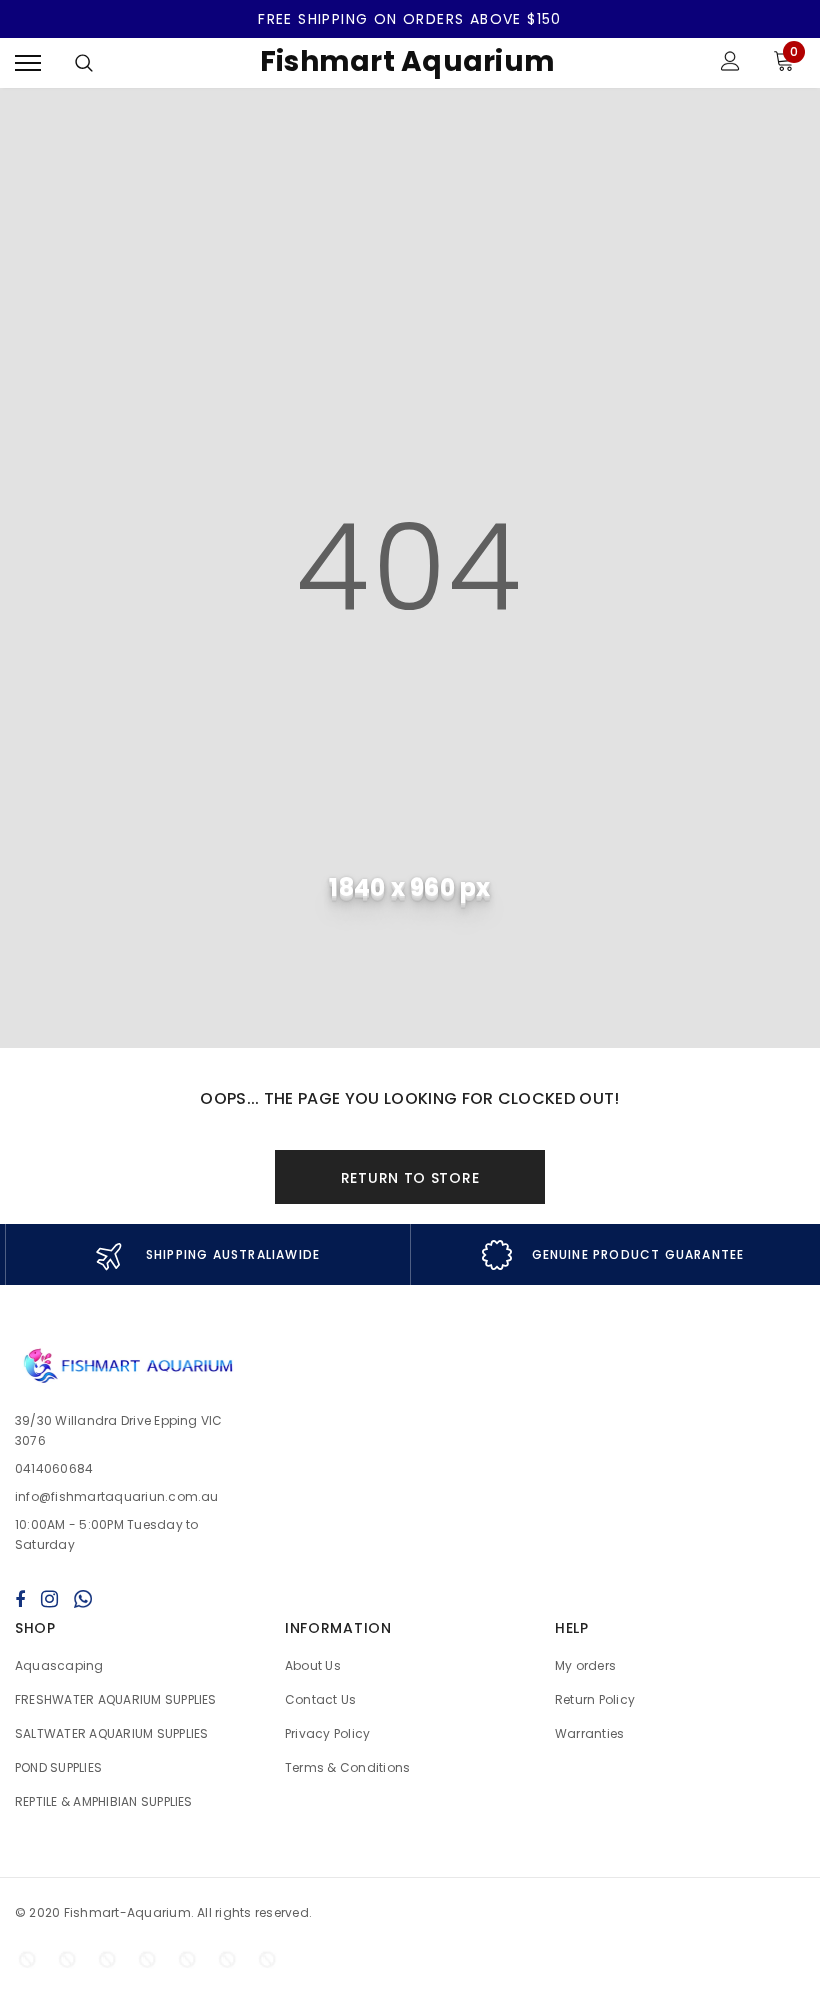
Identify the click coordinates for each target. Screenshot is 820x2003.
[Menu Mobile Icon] (28, 63)
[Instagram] (49, 1599)
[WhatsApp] (83, 1599)
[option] (207, 1254)
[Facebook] (20, 1599)
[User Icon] (730, 63)
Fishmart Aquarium (407, 61)
